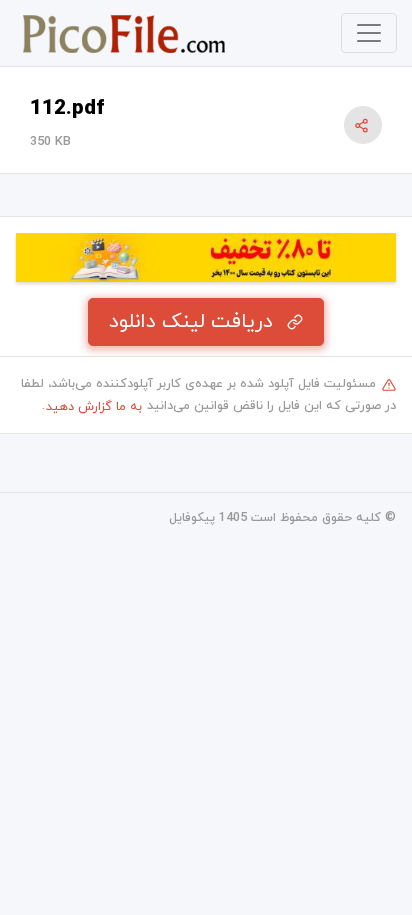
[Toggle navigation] (369, 33)
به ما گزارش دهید (94, 407)
